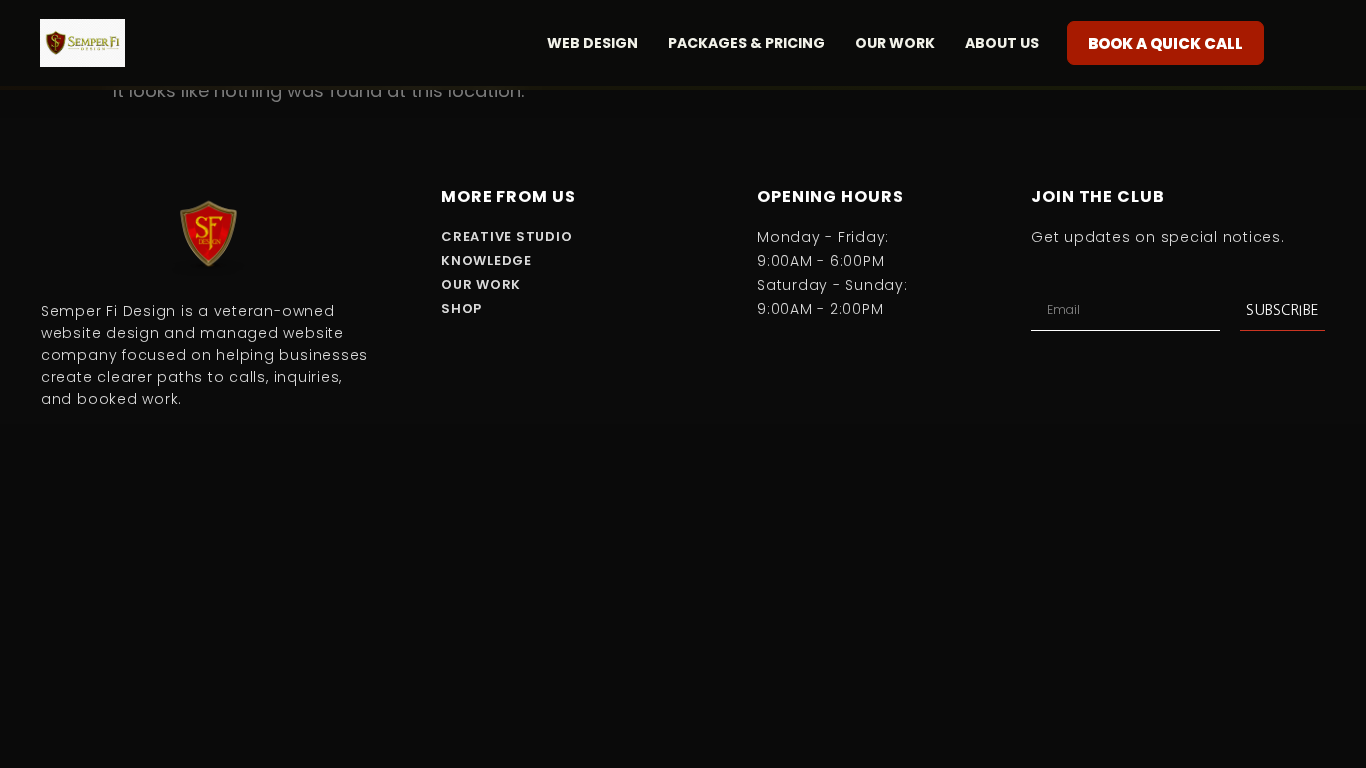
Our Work (895, 43)
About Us (1002, 43)
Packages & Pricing (746, 43)
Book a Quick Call (1165, 43)
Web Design (592, 43)
